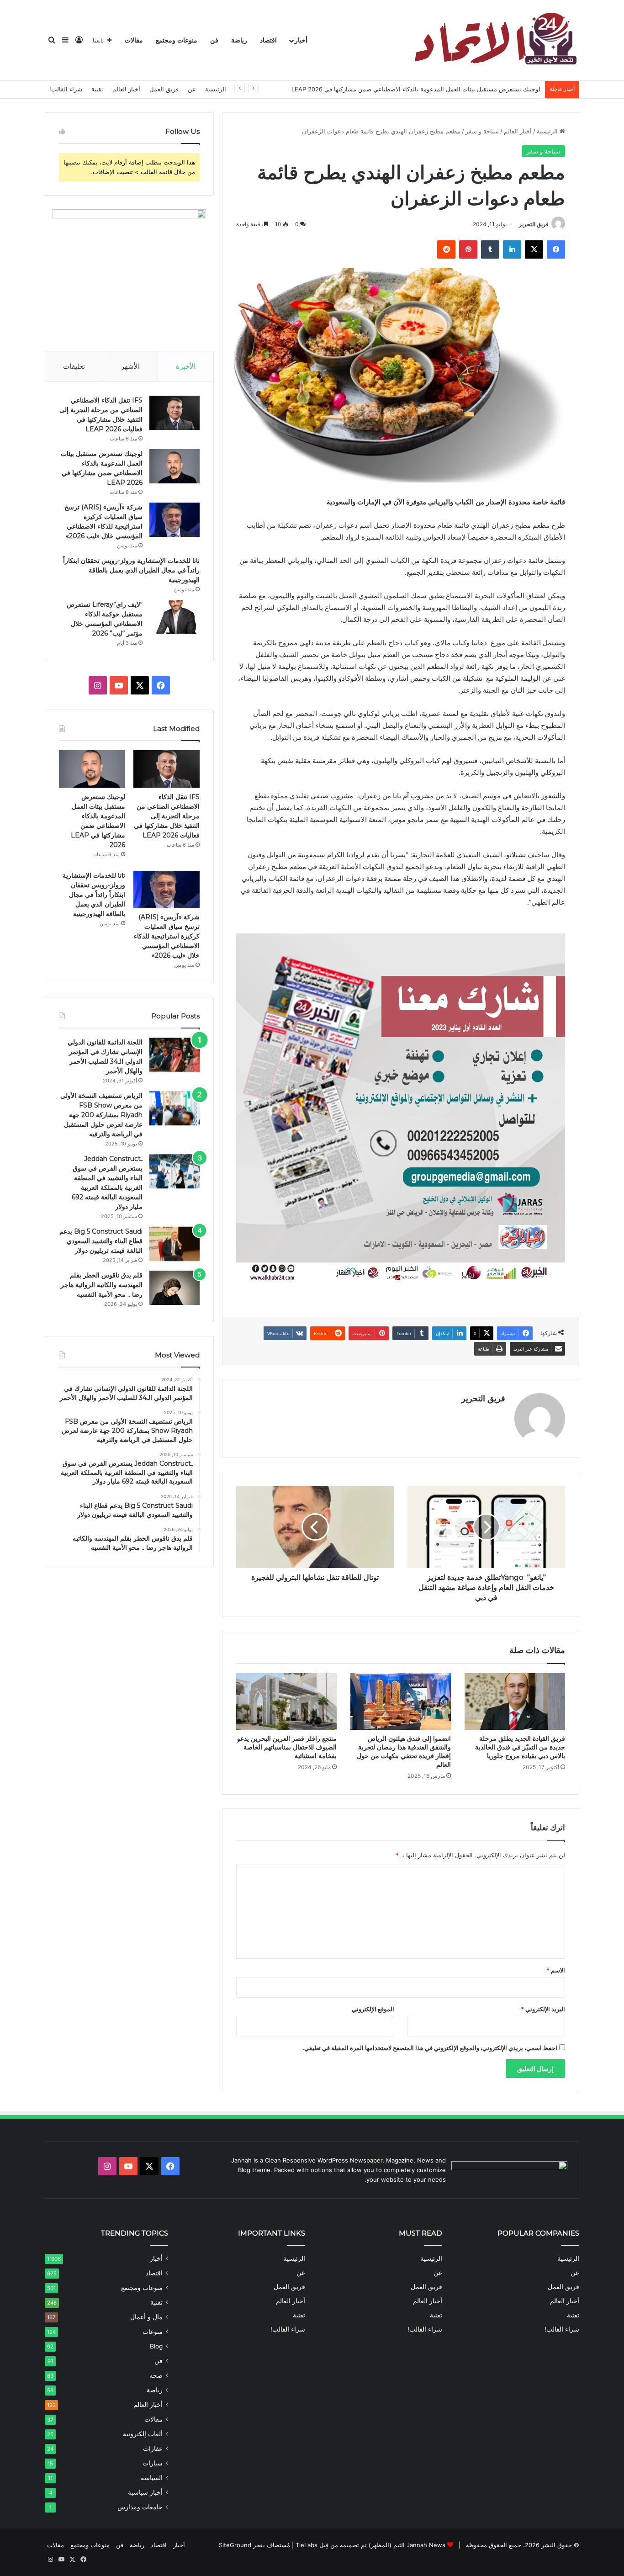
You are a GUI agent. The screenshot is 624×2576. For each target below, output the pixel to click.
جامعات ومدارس (140, 2507)
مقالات (134, 40)
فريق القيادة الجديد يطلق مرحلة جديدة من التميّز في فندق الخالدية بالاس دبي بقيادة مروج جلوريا (520, 1747)
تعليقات (74, 366)
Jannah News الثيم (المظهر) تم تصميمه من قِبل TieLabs (370, 2545)
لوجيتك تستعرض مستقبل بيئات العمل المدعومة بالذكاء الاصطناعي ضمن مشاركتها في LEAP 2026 (416, 89)
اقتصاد (268, 40)
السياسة (152, 2478)
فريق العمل (164, 89)
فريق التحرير (534, 224)
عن (192, 89)
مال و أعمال (146, 2317)
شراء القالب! (66, 89)
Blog (156, 2346)
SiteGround (235, 2545)
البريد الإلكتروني (543, 2009)
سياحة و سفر (482, 131)
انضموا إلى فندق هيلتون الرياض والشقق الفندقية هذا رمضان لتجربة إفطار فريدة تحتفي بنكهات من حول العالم (404, 1752)
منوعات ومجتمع (177, 40)
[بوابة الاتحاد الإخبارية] (494, 40)
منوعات (153, 2332)
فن (214, 40)
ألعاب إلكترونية (143, 2434)
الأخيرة (186, 366)
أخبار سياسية (145, 2492)
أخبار (301, 40)
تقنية (97, 89)
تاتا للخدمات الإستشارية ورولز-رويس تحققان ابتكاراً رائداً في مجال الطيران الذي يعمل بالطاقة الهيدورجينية (131, 570)
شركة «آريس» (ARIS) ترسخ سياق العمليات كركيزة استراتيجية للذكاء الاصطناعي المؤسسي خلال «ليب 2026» (167, 936)
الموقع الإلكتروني (373, 2009)
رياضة (239, 40)
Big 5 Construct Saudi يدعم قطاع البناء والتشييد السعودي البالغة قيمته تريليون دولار (101, 1241)
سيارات (153, 2463)
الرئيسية (216, 89)
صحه (156, 2375)
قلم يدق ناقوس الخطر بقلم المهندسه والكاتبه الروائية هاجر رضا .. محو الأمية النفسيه (102, 1285)
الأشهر (130, 366)
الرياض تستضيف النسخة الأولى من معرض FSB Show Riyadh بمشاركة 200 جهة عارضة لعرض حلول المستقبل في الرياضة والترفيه (101, 1115)
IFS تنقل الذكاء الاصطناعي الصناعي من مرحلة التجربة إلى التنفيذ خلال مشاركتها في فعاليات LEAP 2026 (167, 816)
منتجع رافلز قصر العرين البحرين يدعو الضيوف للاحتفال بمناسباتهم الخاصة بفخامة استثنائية (287, 1747)
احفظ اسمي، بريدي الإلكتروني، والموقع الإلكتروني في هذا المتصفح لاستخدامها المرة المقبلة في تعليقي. (430, 2048)
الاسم (556, 1970)
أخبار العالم (126, 89)
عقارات (153, 2449)
